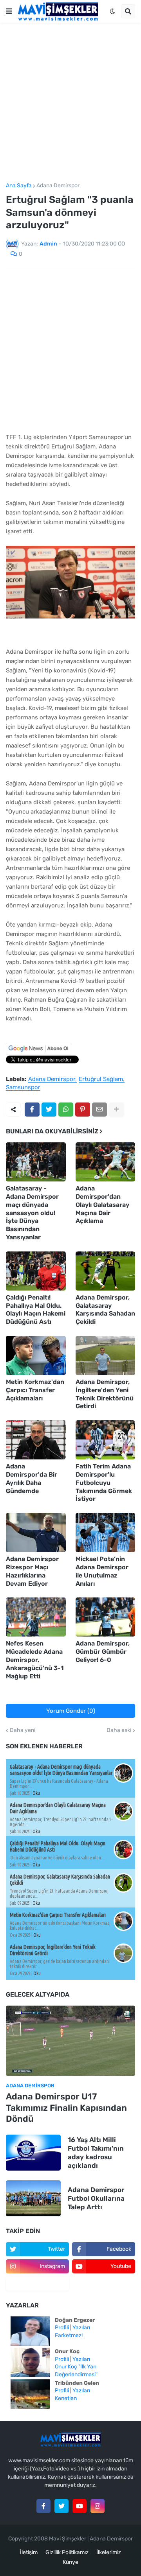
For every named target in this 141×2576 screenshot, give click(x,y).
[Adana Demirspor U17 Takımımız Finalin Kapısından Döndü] (70, 2041)
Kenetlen (66, 2398)
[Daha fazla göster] (116, 1110)
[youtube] (80, 2506)
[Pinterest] (83, 1110)
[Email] (99, 1110)
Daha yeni (23, 1730)
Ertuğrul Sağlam (101, 1079)
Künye (70, 2562)
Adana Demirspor (58, 186)
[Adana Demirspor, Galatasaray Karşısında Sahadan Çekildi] (106, 1271)
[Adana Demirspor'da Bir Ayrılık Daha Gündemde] (36, 1440)
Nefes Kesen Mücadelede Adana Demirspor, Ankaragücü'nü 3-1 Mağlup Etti (35, 1660)
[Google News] (39, 1053)
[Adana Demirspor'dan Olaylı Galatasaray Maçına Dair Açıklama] (106, 1162)
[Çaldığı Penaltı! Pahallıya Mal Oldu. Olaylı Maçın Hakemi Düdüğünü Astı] (36, 1271)
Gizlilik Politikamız (67, 2552)
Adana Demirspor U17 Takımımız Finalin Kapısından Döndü (66, 2108)
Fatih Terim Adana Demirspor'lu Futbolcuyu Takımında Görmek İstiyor (104, 1482)
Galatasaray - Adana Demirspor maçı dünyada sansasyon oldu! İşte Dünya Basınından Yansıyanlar (32, 1213)
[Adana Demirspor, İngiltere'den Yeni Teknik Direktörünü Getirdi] (106, 1355)
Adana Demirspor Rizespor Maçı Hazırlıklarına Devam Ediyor (32, 1571)
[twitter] (61, 2506)
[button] (9, 11)
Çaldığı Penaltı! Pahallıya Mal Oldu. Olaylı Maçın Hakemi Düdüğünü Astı (36, 1310)
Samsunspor (23, 1088)
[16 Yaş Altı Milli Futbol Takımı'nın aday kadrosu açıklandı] (33, 2153)
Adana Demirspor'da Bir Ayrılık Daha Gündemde (32, 1478)
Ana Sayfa (19, 186)
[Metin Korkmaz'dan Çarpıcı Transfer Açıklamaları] (36, 1355)
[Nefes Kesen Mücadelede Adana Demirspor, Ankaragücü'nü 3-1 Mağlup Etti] (36, 1617)
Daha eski (119, 1730)
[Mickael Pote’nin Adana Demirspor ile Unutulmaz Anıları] (106, 1533)
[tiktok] (37, 2284)
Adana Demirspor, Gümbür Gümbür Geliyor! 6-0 (103, 1652)
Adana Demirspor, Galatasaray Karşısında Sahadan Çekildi (105, 1310)
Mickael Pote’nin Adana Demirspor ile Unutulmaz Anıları (102, 1571)
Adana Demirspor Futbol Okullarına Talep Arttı (96, 2198)
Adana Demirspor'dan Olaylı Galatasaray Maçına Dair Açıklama (102, 1205)
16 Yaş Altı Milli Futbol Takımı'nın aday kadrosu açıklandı (96, 2153)
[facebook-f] (43, 2506)
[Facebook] (32, 1110)
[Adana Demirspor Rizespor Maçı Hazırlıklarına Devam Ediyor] (36, 1533)
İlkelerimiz (109, 2552)
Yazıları (81, 2328)
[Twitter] (49, 1110)
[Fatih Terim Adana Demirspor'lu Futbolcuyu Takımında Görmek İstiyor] (106, 1440)
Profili (62, 2328)
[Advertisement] (70, 103)
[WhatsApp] (66, 1110)
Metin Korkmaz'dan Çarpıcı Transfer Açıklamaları (35, 1390)
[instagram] (98, 2506)
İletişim (29, 2552)
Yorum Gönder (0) (71, 1711)
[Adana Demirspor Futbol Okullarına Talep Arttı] (33, 2198)
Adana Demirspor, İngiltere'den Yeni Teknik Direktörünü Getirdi (105, 1394)
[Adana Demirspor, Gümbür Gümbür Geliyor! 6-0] (106, 1617)
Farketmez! (69, 2335)
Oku (36, 1793)
